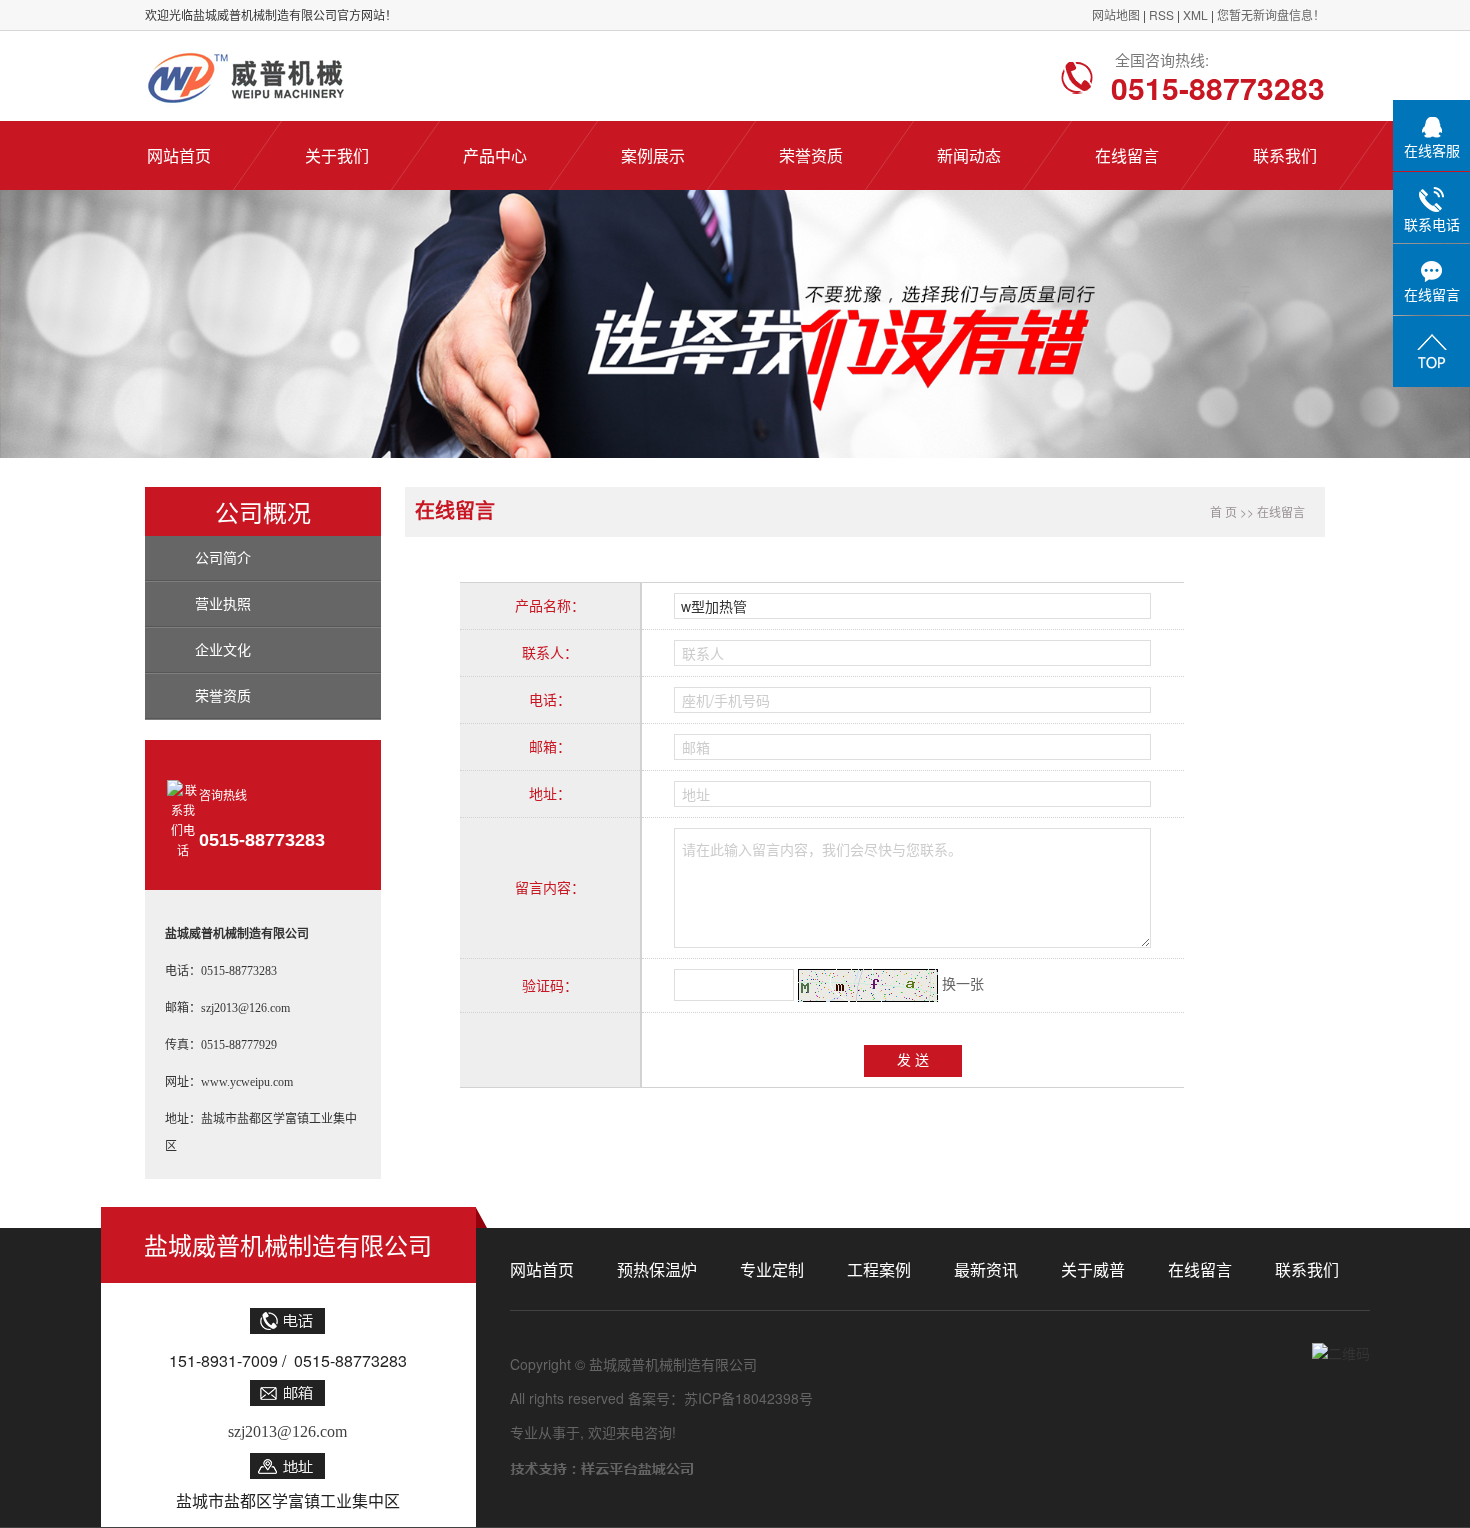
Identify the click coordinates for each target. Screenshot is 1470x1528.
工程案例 (879, 1269)
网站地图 (1117, 14)
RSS (1161, 14)
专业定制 (772, 1269)
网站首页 (542, 1269)
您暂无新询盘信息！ (1271, 14)
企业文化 (223, 650)
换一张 (963, 983)
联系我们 (1307, 1269)
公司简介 (223, 558)
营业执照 (223, 604)
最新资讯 (986, 1269)
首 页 (1223, 511)
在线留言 (1200, 1269)
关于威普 (1093, 1269)
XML (1195, 14)
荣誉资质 (223, 696)
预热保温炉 (657, 1269)
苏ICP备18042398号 (748, 1398)
